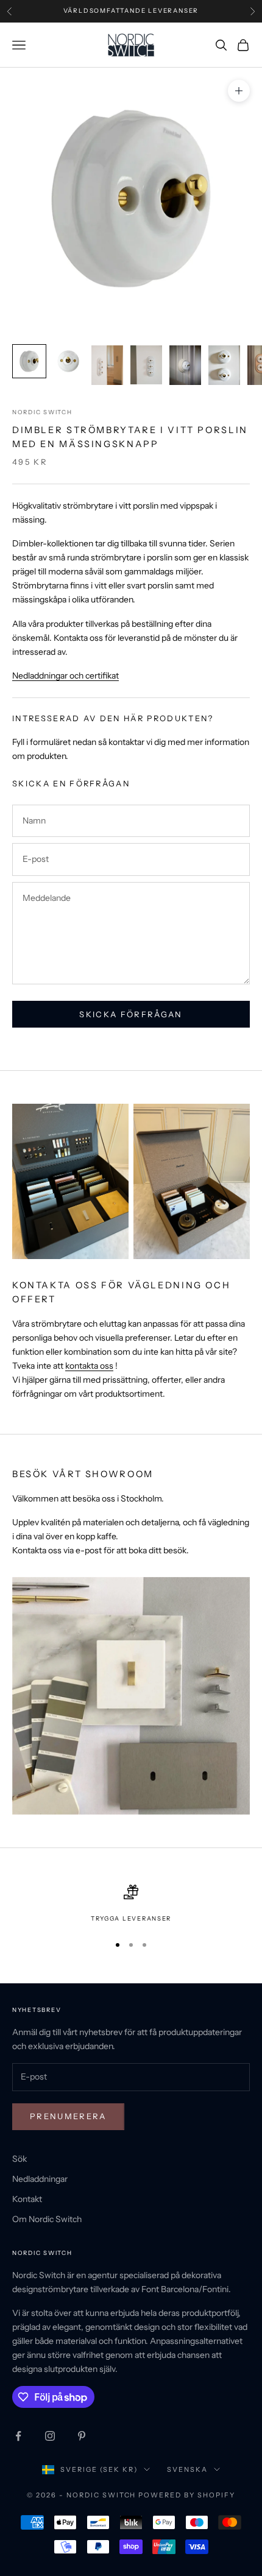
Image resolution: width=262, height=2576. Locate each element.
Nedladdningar (40, 2179)
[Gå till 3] (107, 365)
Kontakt (27, 2199)
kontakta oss (89, 1366)
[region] (131, 1904)
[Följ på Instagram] (50, 2436)
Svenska (187, 2469)
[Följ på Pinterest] (82, 2436)
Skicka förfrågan (131, 1014)
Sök (19, 2159)
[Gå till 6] (224, 365)
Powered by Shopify (187, 2495)
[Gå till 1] (29, 361)
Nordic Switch (42, 412)
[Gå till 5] (185, 365)
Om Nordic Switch (47, 2219)
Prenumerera (68, 2116)
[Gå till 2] (68, 361)
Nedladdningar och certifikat (65, 676)
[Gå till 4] (146, 365)
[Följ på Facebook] (18, 2436)
